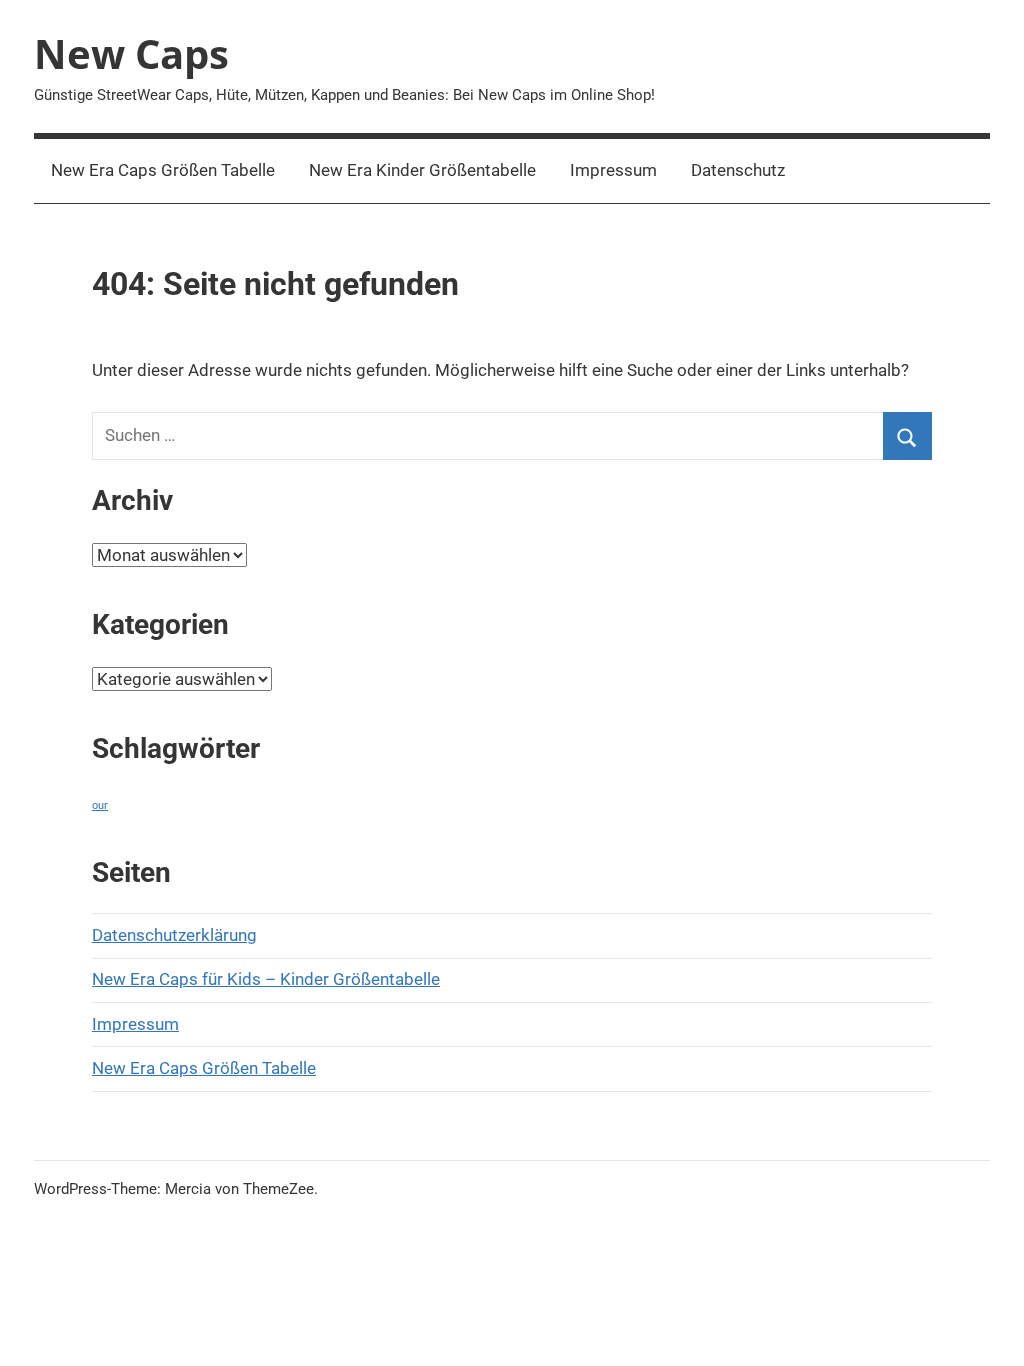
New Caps (131, 53)
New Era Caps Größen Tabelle (163, 170)
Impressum (613, 170)
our (100, 805)
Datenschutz (738, 170)
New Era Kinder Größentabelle (422, 170)
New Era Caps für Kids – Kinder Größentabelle (266, 979)
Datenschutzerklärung (174, 935)
